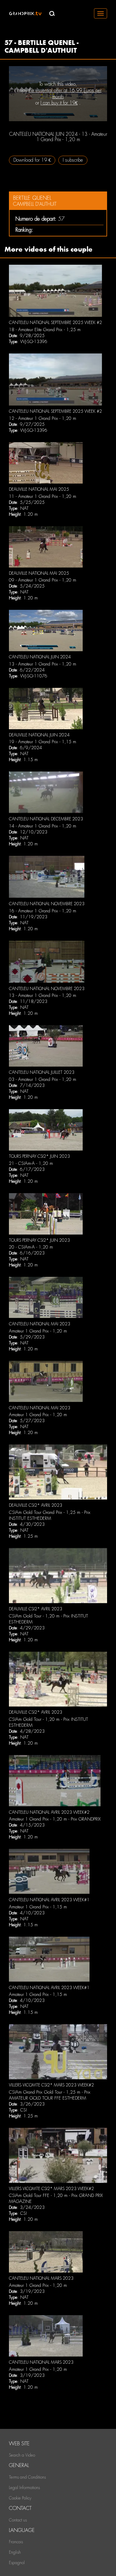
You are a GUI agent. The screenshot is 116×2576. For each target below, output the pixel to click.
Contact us (18, 2520)
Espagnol (17, 2563)
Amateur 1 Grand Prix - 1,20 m (38, 1331)
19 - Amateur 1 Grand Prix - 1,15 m (43, 742)
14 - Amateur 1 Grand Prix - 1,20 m (43, 826)
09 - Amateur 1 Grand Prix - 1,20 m (43, 580)
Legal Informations (24, 2488)
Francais (16, 2542)
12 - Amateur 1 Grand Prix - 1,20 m (43, 418)
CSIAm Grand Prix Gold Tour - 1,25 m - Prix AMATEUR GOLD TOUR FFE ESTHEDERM (50, 2095)
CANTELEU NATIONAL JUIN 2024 (40, 657)
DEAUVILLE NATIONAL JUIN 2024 (39, 735)
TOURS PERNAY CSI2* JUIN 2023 (39, 1156)
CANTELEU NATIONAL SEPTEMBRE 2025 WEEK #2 (55, 322)
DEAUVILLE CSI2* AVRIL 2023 (36, 1505)
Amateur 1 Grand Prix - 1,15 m (38, 1907)
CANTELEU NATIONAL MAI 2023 (40, 1324)
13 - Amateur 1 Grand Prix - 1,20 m (43, 664)
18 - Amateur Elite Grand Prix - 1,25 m (45, 330)
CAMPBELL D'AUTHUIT (35, 204)
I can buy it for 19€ (59, 103)
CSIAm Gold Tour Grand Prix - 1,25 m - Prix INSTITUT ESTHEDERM (50, 1515)
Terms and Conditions (27, 2477)
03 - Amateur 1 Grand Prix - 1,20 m (43, 1079)
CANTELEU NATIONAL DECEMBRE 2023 (46, 819)
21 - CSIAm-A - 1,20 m (31, 1163)
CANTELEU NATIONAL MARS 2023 (41, 2278)
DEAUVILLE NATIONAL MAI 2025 (39, 489)
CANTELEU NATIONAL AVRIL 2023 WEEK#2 (49, 1812)
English (15, 2552)
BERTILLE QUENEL (32, 198)
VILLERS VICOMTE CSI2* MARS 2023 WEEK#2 (51, 2085)
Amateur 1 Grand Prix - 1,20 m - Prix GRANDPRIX (55, 1819)
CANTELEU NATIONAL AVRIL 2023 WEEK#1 (49, 1900)
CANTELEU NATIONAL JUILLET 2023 (42, 1072)
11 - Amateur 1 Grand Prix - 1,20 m (43, 496)
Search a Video (22, 2455)
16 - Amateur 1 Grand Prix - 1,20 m (43, 911)
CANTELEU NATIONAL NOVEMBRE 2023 (47, 904)
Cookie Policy (20, 2498)
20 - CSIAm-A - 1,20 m (31, 1247)
